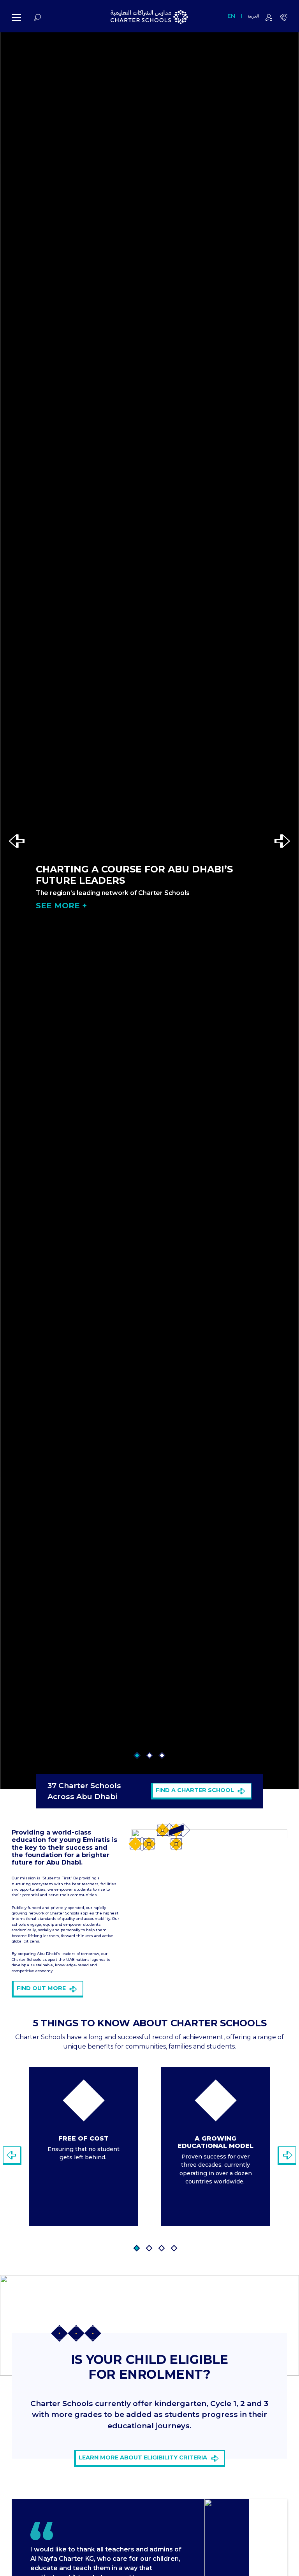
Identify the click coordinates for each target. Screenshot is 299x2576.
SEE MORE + (61, 906)
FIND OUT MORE (41, 1988)
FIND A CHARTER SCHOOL (195, 1790)
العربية (253, 16)
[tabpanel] (84, 2146)
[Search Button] (38, 18)
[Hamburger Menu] (16, 18)
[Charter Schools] (149, 18)
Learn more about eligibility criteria (143, 2457)
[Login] (269, 18)
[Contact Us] (284, 18)
